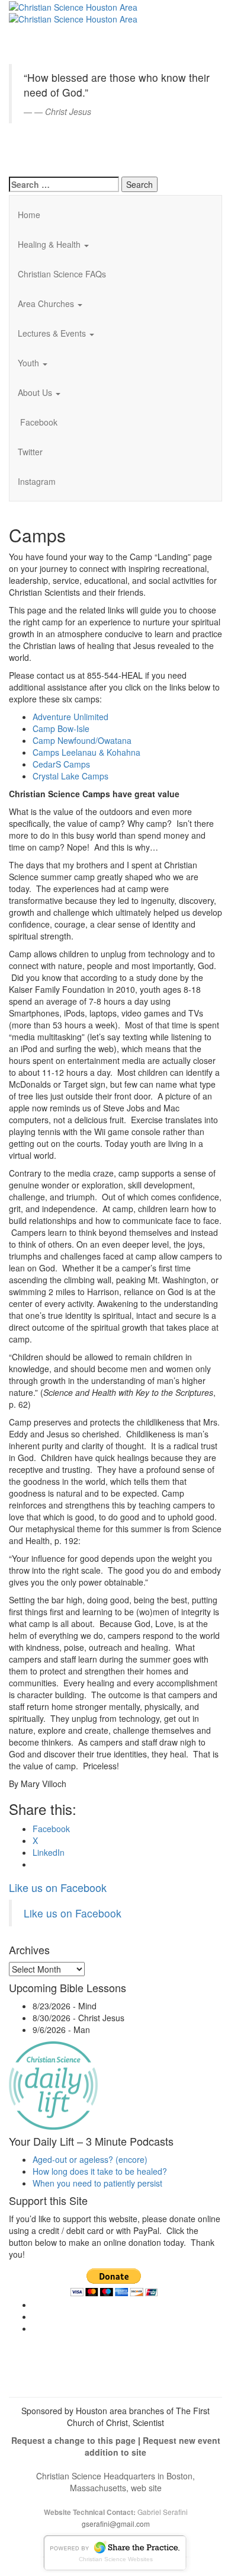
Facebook (38, 422)
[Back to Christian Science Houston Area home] (73, 6)
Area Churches (47, 303)
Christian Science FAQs (62, 274)
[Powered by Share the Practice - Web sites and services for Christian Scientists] (115, 2551)
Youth (30, 363)
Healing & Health (50, 244)
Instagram (37, 481)
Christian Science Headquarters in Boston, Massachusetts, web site (115, 2482)
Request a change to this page (73, 2440)
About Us (36, 392)
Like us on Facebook (58, 1887)
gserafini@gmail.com (116, 2524)
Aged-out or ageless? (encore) (90, 2159)
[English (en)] (38, 14)
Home (29, 215)
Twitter (30, 452)
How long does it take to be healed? (100, 2171)
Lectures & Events (53, 333)
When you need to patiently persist (97, 2183)
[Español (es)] (38, 151)
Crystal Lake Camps (70, 776)
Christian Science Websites (116, 2559)
